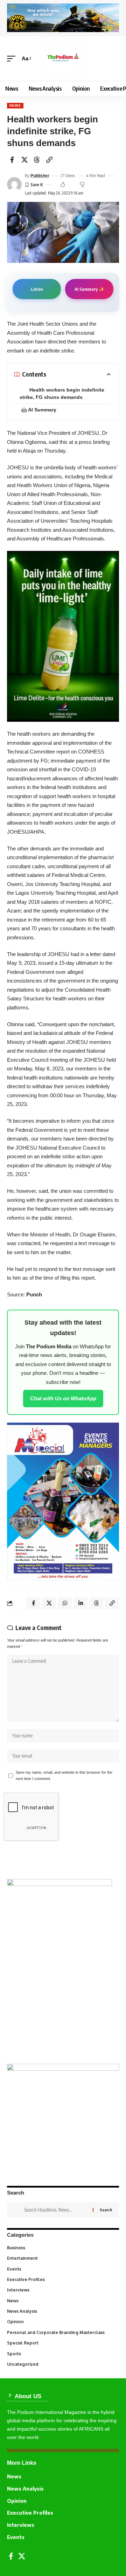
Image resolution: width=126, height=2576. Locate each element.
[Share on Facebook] (12, 160)
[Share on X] (24, 160)
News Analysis (62, 2311)
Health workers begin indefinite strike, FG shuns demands (62, 393)
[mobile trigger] (13, 59)
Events (62, 2269)
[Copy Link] (49, 160)
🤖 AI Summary (39, 410)
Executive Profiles (62, 2279)
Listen (37, 289)
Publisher (40, 176)
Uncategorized (62, 2364)
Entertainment (62, 2258)
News (15, 105)
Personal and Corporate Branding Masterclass (62, 2332)
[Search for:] (56, 2210)
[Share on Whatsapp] (65, 1603)
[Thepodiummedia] (63, 59)
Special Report (62, 2343)
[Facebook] (11, 2556)
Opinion (62, 2322)
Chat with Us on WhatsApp (63, 1398)
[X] (22, 2556)
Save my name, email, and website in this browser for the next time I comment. (64, 1775)
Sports (62, 2354)
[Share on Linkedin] (80, 1603)
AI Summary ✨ (89, 289)
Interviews (62, 2290)
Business (62, 2248)
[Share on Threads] (37, 160)
